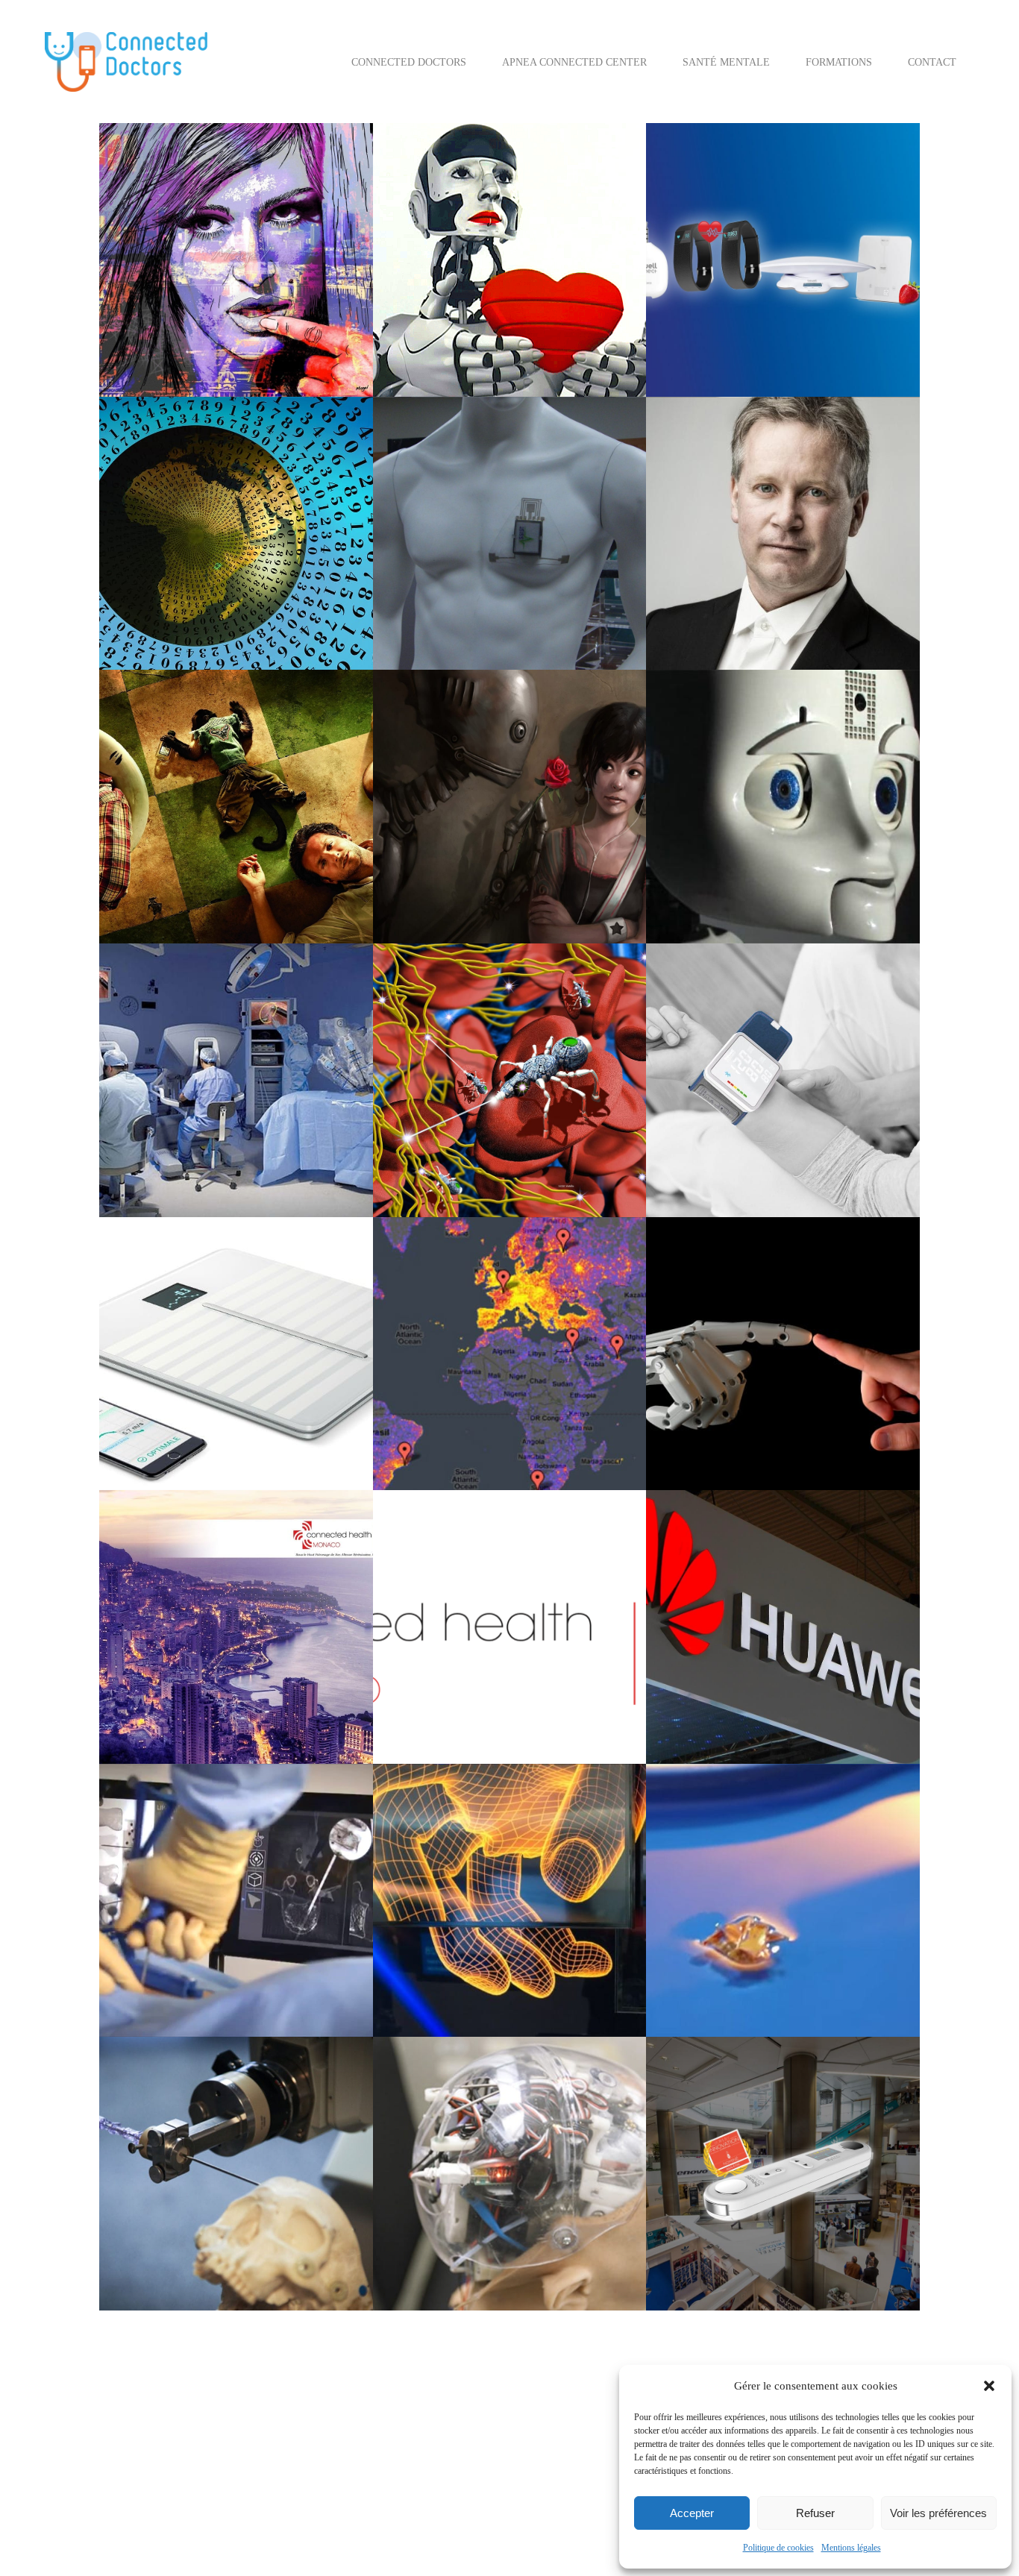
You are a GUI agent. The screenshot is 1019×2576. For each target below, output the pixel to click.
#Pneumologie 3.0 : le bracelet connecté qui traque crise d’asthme (501, 459)
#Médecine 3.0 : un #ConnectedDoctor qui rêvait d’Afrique (224, 459)
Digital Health (519, 2250)
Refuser (815, 2513)
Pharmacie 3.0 (502, 1449)
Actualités (152, 297)
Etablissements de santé (288, 609)
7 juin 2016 (703, 1391)
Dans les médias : (476, 609)
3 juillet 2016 (434, 805)
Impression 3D (160, 1995)
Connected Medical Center (498, 297)
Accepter (692, 2513)
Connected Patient (286, 317)
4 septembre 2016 (168, 278)
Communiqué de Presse (751, 297)
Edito (444, 336)
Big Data (197, 1410)
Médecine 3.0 (539, 336)
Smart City (427, 902)
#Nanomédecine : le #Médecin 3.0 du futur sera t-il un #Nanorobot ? (501, 1005)
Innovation (483, 336)
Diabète (287, 590)
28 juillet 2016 (709, 570)
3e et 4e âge (702, 863)
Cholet (246, 297)
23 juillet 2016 (163, 805)
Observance (567, 883)
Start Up (216, 355)
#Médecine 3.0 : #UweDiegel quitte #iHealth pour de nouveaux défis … (768, 459)
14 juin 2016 (432, 1098)
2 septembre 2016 (715, 258)
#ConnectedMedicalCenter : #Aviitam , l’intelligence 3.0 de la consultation (502, 732)
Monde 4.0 (172, 355)
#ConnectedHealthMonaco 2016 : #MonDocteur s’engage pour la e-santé (235, 1552)
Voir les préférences (938, 2513)
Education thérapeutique (240, 336)
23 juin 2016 (705, 844)
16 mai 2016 (158, 2192)
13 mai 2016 (432, 2211)
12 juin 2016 (705, 1118)
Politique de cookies (778, 2548)
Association (202, 297)
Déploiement (157, 336)
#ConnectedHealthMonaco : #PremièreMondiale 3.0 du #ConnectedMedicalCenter (495, 1552)
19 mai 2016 (705, 1937)
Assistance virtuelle (821, 278)
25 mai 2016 (432, 1664)
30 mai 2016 (158, 1645)
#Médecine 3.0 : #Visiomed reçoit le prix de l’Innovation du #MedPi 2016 (781, 2099)
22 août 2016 (160, 551)
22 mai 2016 (158, 1937)
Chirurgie (198, 1118)
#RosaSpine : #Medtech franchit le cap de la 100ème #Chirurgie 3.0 (235, 2099)
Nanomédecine (435, 1176)
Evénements (806, 1429)
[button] (989, 2386)
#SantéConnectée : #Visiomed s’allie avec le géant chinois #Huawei (773, 1552)
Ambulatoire (477, 278)
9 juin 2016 (156, 1391)
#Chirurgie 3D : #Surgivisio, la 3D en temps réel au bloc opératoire (230, 1826)
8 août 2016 (431, 570)
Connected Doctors (203, 317)
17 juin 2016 (159, 1098)
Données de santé (258, 863)
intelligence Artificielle (725, 336)
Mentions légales (851, 2548)
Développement (530, 317)
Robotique (302, 1156)
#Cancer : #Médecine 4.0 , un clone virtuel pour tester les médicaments (224, 1005)
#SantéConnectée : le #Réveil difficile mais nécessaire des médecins (224, 732)
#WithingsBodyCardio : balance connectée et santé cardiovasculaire (234, 1279)
